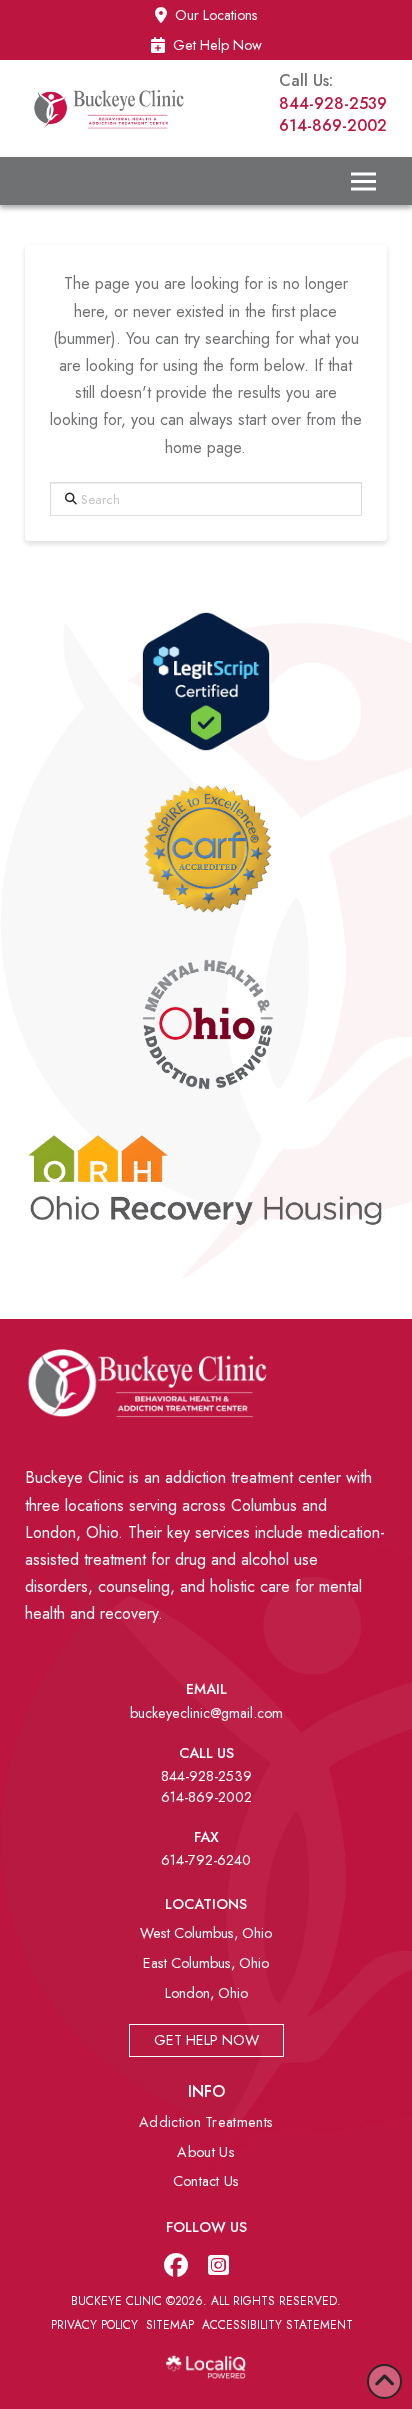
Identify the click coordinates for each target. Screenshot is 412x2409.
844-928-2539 (333, 103)
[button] (363, 181)
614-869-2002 (333, 125)
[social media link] (176, 2265)
